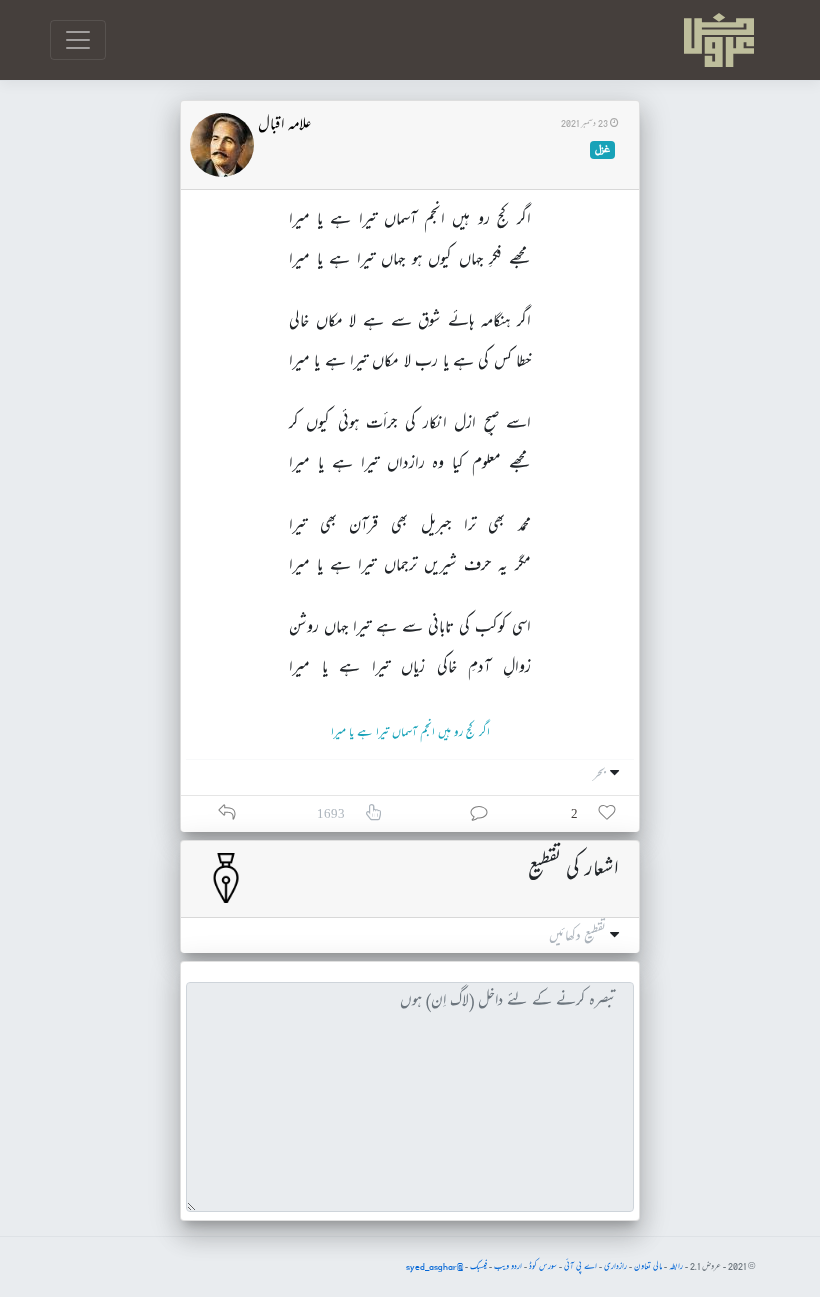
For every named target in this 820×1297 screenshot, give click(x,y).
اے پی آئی (580, 1267)
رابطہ (676, 1267)
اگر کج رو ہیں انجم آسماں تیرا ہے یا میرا (410, 733)
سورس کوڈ (543, 1267)
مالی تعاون (648, 1267)
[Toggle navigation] (78, 40)
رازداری (615, 1267)
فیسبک (478, 1267)
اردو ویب (508, 1267)
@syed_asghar (434, 1267)
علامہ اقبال (284, 126)
